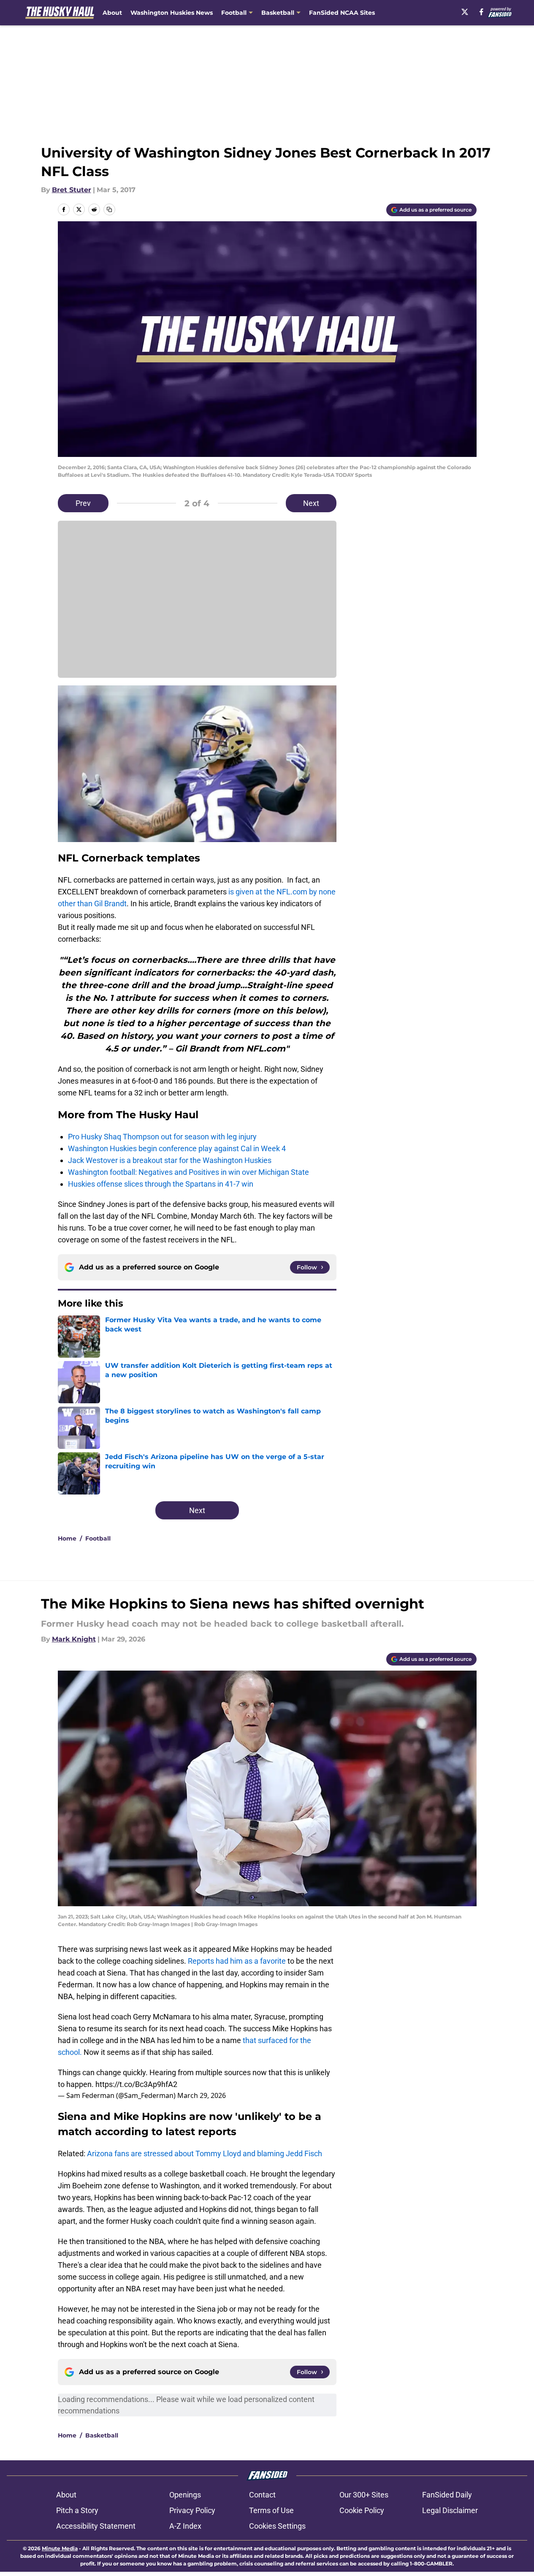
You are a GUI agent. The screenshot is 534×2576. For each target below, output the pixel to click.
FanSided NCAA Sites (342, 13)
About (112, 13)
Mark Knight (74, 1639)
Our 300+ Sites (364, 2495)
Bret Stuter (72, 190)
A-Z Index (185, 2526)
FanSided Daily (447, 2495)
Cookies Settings (277, 2526)
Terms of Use (271, 2510)
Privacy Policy (192, 2510)
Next (311, 503)
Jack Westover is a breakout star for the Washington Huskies (170, 1160)
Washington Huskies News (172, 13)
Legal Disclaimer (450, 2510)
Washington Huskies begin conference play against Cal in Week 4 (177, 1148)
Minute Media (60, 2548)
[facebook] (481, 12)
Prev (83, 503)
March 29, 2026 (202, 2095)
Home (67, 1538)
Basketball (102, 2435)
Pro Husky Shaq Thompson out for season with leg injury (162, 1137)
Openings (185, 2495)
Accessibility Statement (96, 2526)
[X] (465, 12)
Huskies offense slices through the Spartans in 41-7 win (161, 1184)
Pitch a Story (77, 2510)
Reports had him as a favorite (237, 1961)
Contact (262, 2495)
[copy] (109, 209)
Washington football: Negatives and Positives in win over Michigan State (188, 1172)
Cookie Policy (362, 2510)
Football (98, 1538)
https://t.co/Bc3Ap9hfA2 (136, 2084)
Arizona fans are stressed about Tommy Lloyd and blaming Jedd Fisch (205, 2153)
